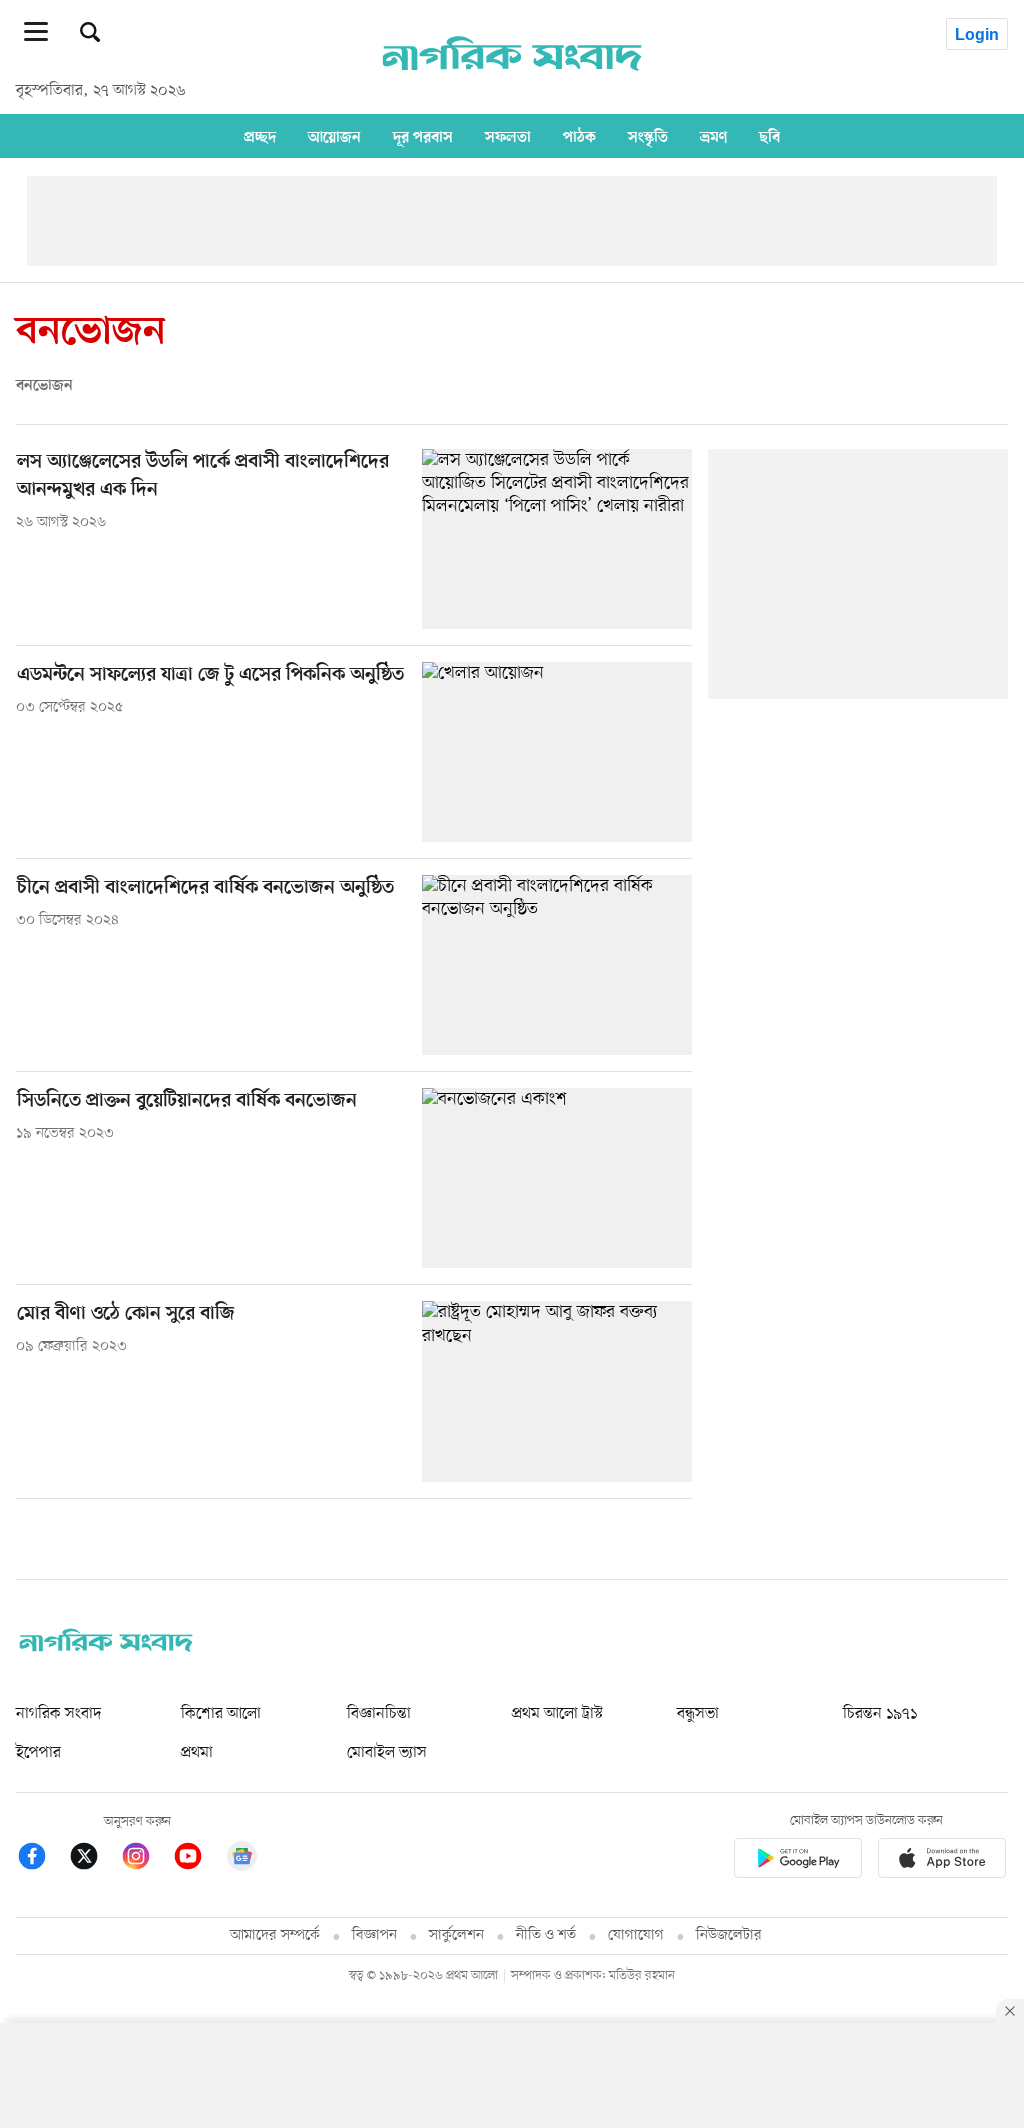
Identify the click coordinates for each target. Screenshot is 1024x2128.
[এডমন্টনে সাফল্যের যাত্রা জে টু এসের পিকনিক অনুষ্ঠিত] (557, 752)
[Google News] (242, 1859)
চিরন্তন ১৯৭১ (880, 1714)
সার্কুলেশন (456, 1935)
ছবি (769, 137)
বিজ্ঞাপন (374, 1935)
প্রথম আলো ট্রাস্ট (557, 1714)
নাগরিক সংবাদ (58, 1714)
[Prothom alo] (512, 81)
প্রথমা (197, 1753)
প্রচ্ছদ (260, 137)
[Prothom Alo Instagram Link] (146, 1859)
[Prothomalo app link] (798, 1861)
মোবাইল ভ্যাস (387, 1753)
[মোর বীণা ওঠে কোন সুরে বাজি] (557, 1391)
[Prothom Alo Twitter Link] (94, 1859)
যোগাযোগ (636, 1935)
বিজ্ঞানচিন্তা (379, 1714)
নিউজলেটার (729, 1935)
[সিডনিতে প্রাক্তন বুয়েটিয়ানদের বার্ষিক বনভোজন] (557, 1178)
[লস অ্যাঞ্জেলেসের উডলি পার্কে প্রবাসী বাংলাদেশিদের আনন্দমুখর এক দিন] (557, 539)
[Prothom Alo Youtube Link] (198, 1859)
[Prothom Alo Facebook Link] (42, 1859)
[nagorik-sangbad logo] (106, 1647)
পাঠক (579, 137)
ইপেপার (38, 1753)
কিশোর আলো (221, 1714)
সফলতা (508, 137)
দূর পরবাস (423, 137)
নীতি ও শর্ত (546, 1935)
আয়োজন (334, 137)
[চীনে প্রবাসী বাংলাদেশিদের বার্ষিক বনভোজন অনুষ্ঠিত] (557, 965)
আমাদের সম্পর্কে (275, 1935)
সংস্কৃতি (648, 137)
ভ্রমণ (713, 137)
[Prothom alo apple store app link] (942, 1861)
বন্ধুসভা (698, 1714)
